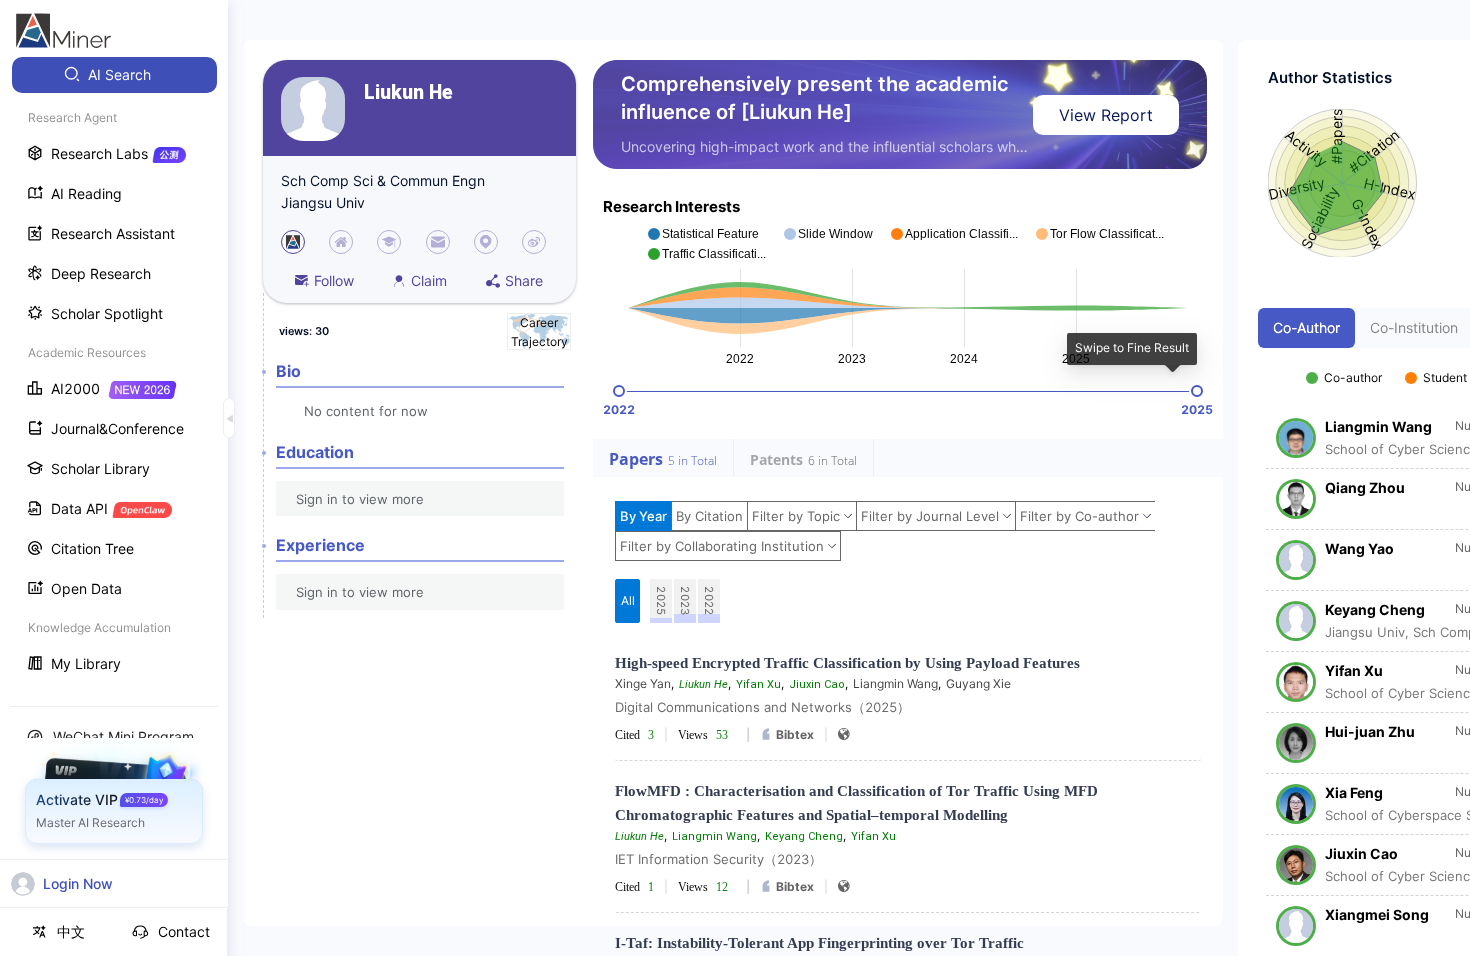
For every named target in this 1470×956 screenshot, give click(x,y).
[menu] (114, 371)
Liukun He (408, 92)
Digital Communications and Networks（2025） (762, 707)
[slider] (619, 391)
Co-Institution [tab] (1414, 327)
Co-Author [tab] (1306, 327)
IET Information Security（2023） (718, 859)
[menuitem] (114, 75)
